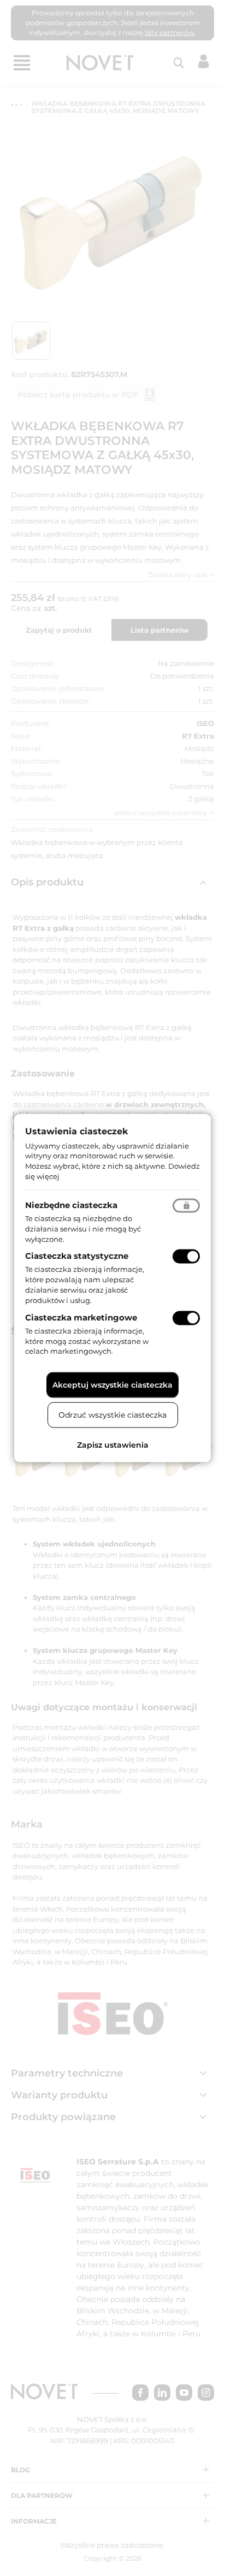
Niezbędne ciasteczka (71, 1204)
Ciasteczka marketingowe (81, 1317)
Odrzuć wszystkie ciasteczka (112, 1415)
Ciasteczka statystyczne (77, 1256)
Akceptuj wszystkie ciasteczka (112, 1385)
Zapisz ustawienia (113, 1445)
